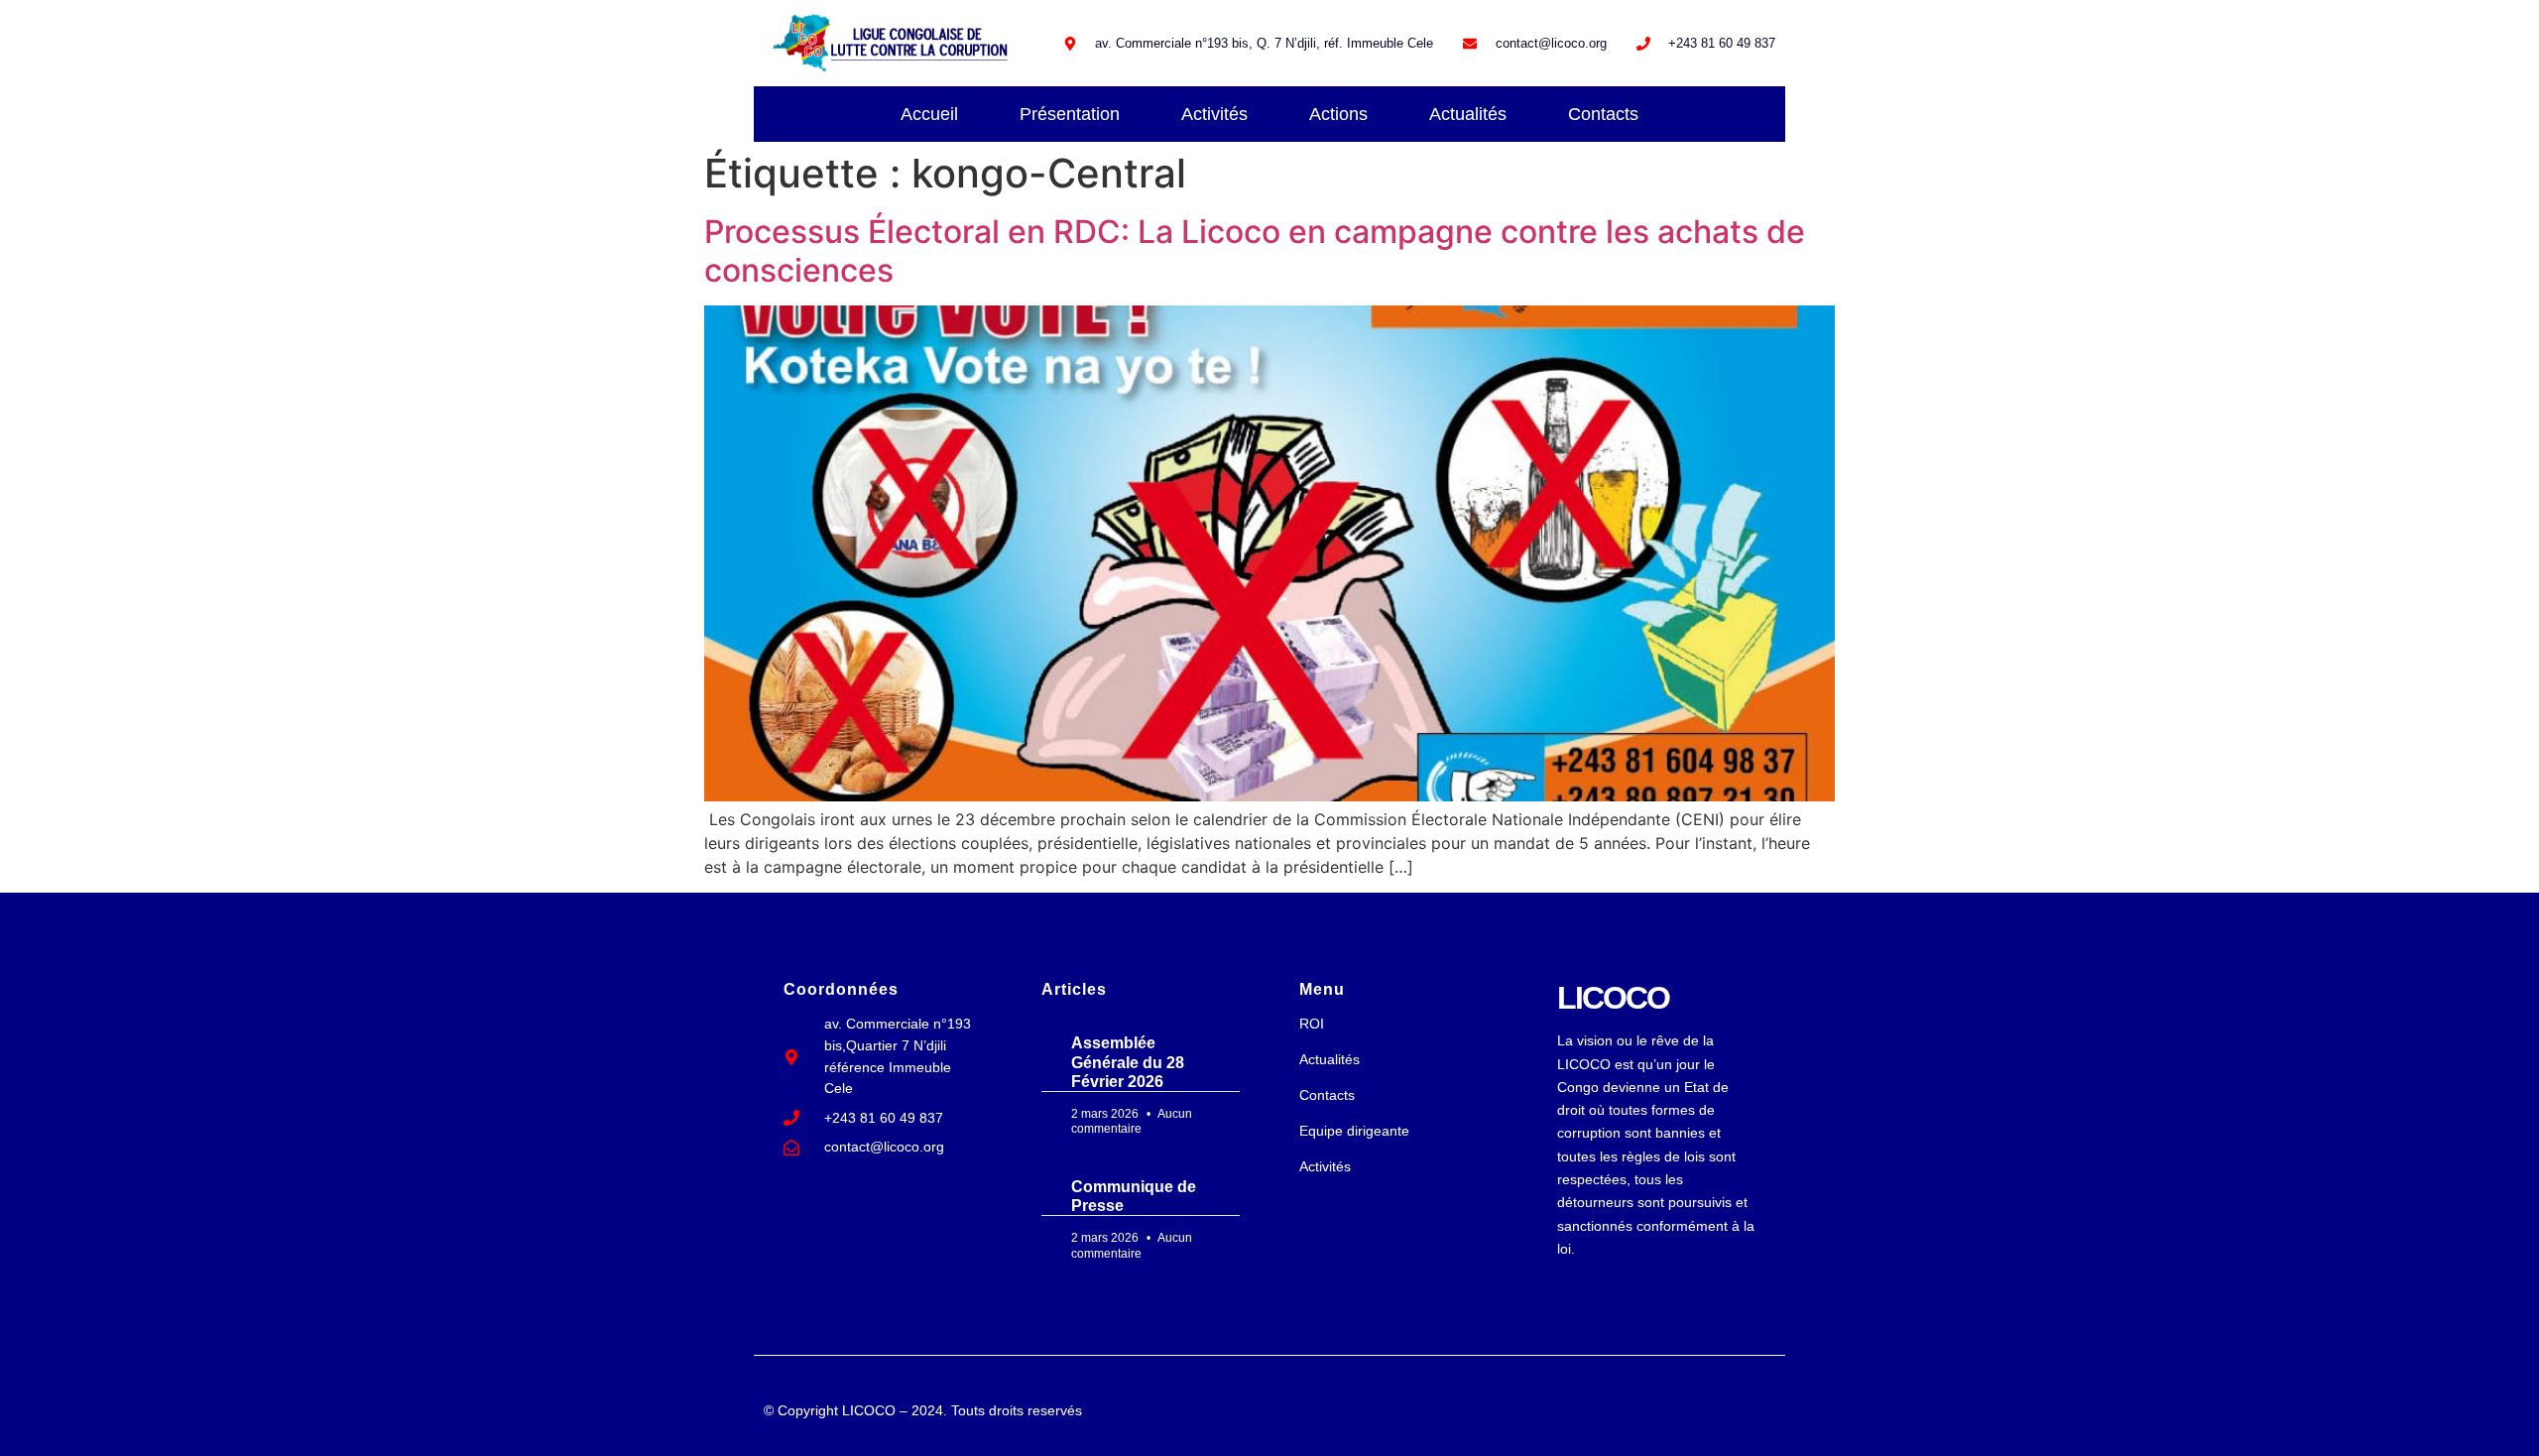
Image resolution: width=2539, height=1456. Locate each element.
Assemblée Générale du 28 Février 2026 (1128, 1062)
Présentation (1070, 114)
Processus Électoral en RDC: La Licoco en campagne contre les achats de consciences (1255, 250)
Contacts (1603, 114)
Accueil (929, 114)
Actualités (1468, 114)
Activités (1214, 114)
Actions (1338, 114)
